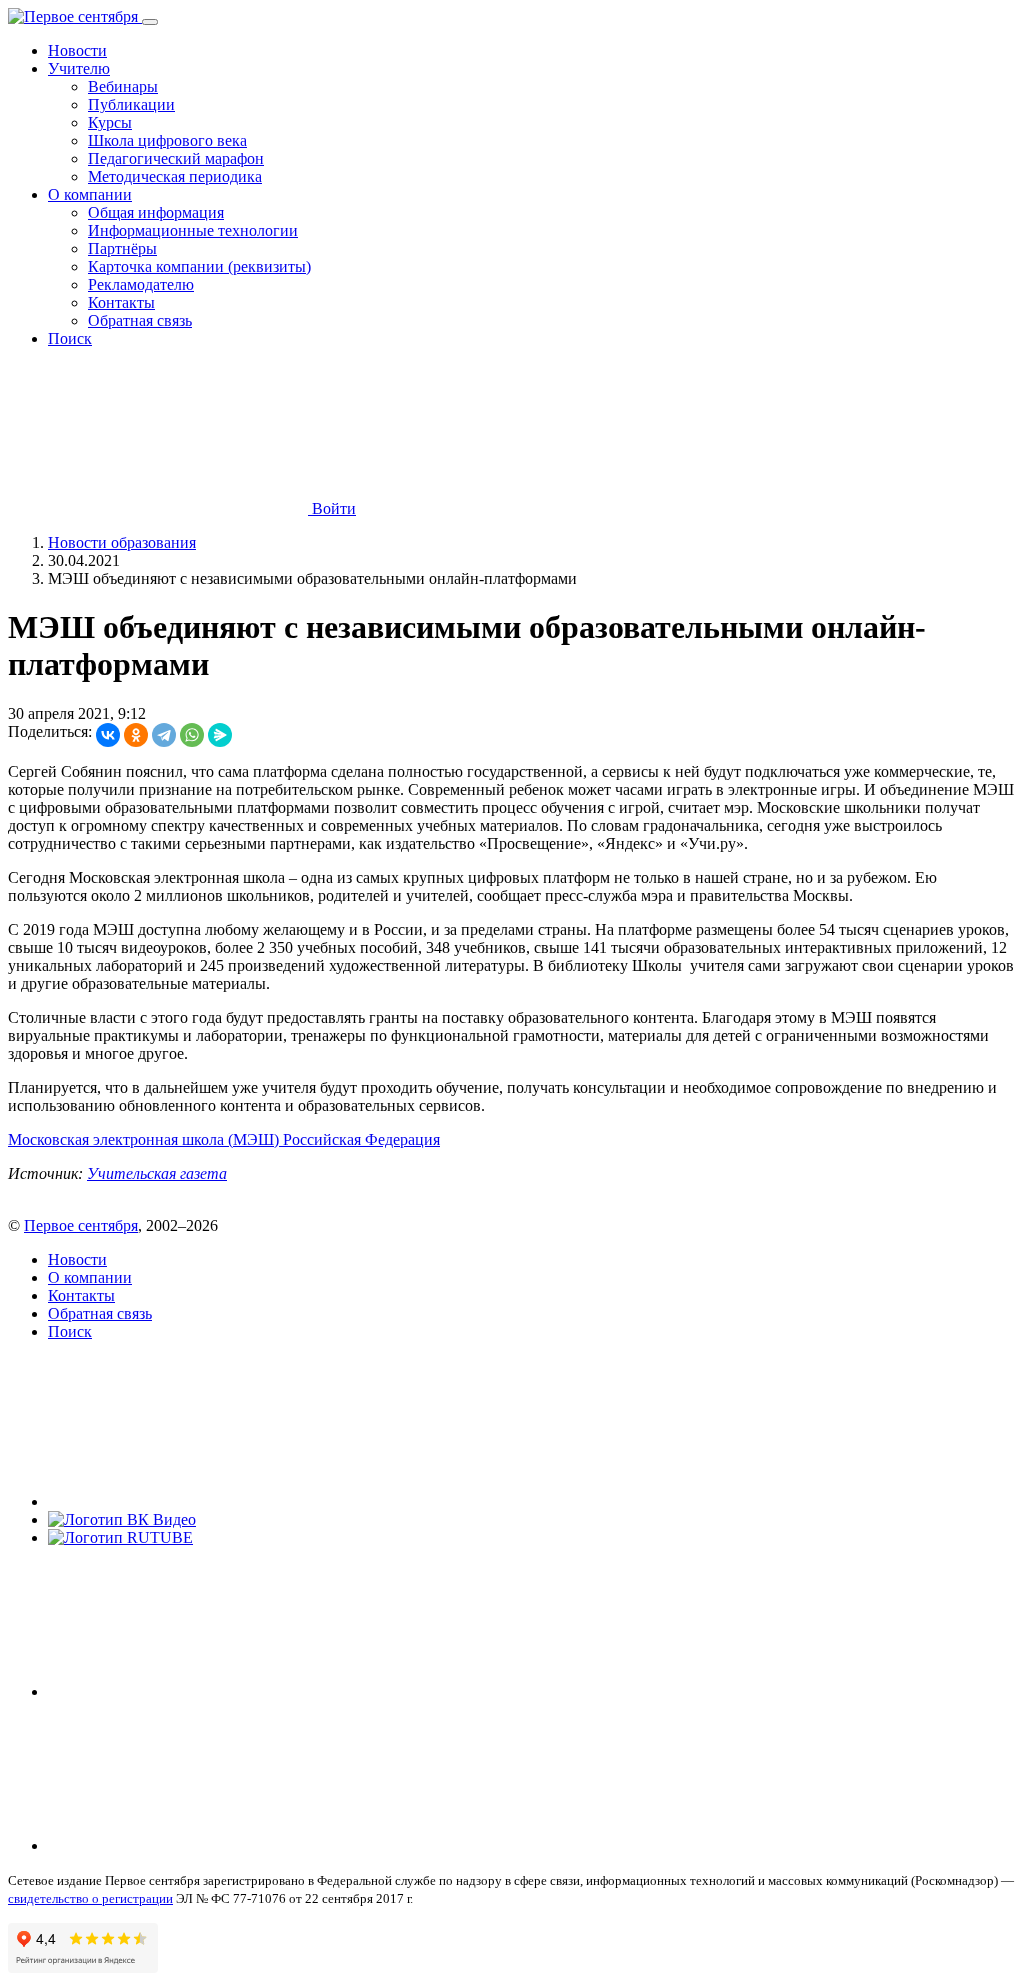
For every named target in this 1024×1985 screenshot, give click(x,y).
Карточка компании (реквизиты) (199, 266)
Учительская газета (157, 1173)
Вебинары (123, 86)
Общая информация (156, 212)
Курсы (110, 122)
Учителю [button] (79, 68)
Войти (332, 508)
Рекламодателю (141, 284)
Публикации (131, 104)
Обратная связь (140, 320)
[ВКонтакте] (108, 735)
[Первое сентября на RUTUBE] (120, 1537)
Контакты (121, 302)
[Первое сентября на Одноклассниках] (198, 1845)
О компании (90, 1277)
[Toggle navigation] (150, 22)
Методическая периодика (175, 176)
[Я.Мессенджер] (220, 735)
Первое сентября (81, 1225)
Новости (77, 50)
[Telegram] (164, 735)
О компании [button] (90, 194)
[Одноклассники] (136, 735)
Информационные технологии (193, 230)
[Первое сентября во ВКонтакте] (198, 1501)
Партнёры (122, 248)
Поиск (70, 338)
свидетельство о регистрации (90, 1898)
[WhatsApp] (192, 735)
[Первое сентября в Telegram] (198, 1691)
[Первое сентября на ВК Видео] (122, 1519)
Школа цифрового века (167, 140)
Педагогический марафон (176, 158)
